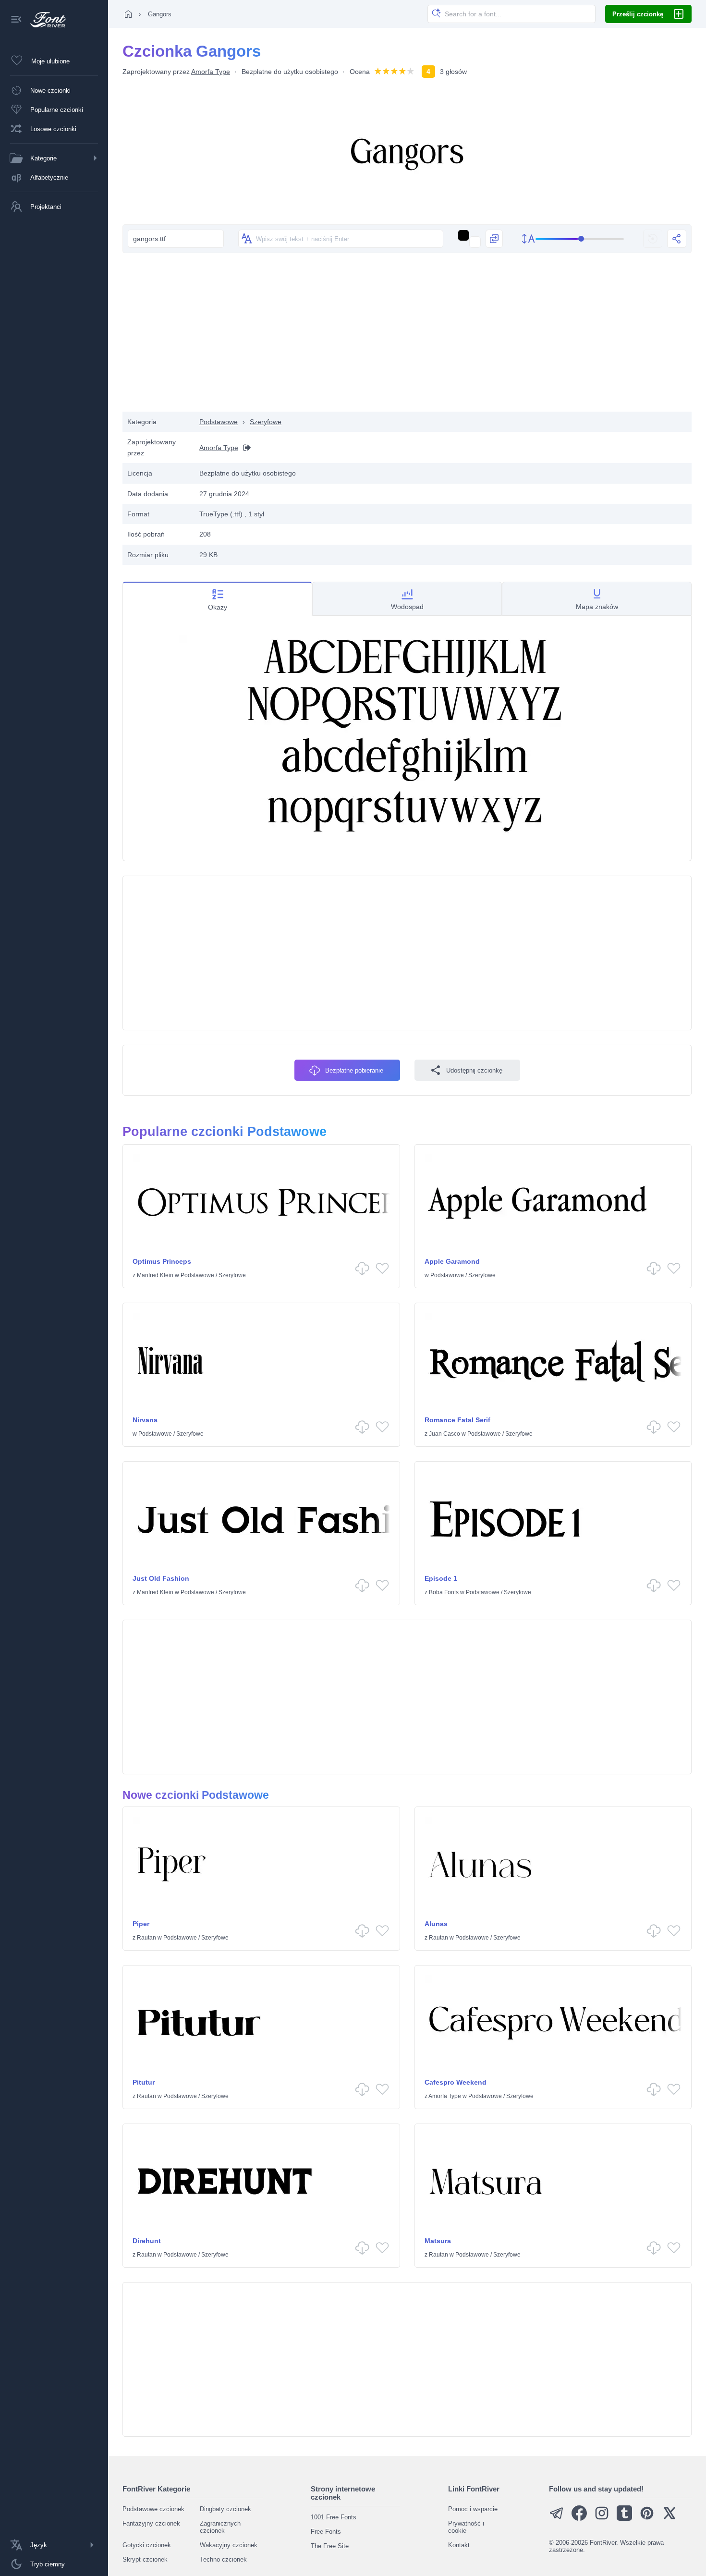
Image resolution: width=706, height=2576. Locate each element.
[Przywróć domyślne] (653, 239)
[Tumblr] (624, 2519)
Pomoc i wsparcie (473, 2509)
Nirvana (145, 1420)
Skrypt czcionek (145, 2559)
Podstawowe (219, 422)
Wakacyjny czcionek (229, 2545)
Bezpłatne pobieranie (354, 1070)
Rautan (146, 1938)
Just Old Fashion (161, 1578)
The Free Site (330, 2546)
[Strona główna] (128, 14)
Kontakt (459, 2545)
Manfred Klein (155, 1275)
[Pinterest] (647, 2519)
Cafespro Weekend (456, 2082)
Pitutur (144, 2082)
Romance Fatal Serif (457, 1420)
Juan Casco (444, 1434)
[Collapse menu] (16, 20)
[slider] (580, 239)
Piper (141, 1924)
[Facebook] (579, 2519)
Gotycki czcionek (147, 2545)
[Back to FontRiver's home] (44, 20)
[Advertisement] (407, 335)
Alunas (436, 1924)
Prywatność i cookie (466, 2527)
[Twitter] (669, 2519)
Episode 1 (441, 1578)
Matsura (438, 2241)
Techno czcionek (223, 2559)
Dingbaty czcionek (225, 2509)
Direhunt (147, 2241)
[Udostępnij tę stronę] (677, 239)
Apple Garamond (452, 1261)
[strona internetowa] (244, 447)
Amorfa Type (211, 72)
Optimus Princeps (162, 1261)
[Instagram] (602, 2519)
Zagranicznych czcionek (220, 2527)
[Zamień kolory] (494, 239)
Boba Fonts (444, 1592)
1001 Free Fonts (334, 2517)
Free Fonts (326, 2532)
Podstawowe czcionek (153, 2509)
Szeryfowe (266, 422)
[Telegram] (557, 2519)
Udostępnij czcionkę (474, 1070)
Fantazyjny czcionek (151, 2523)
